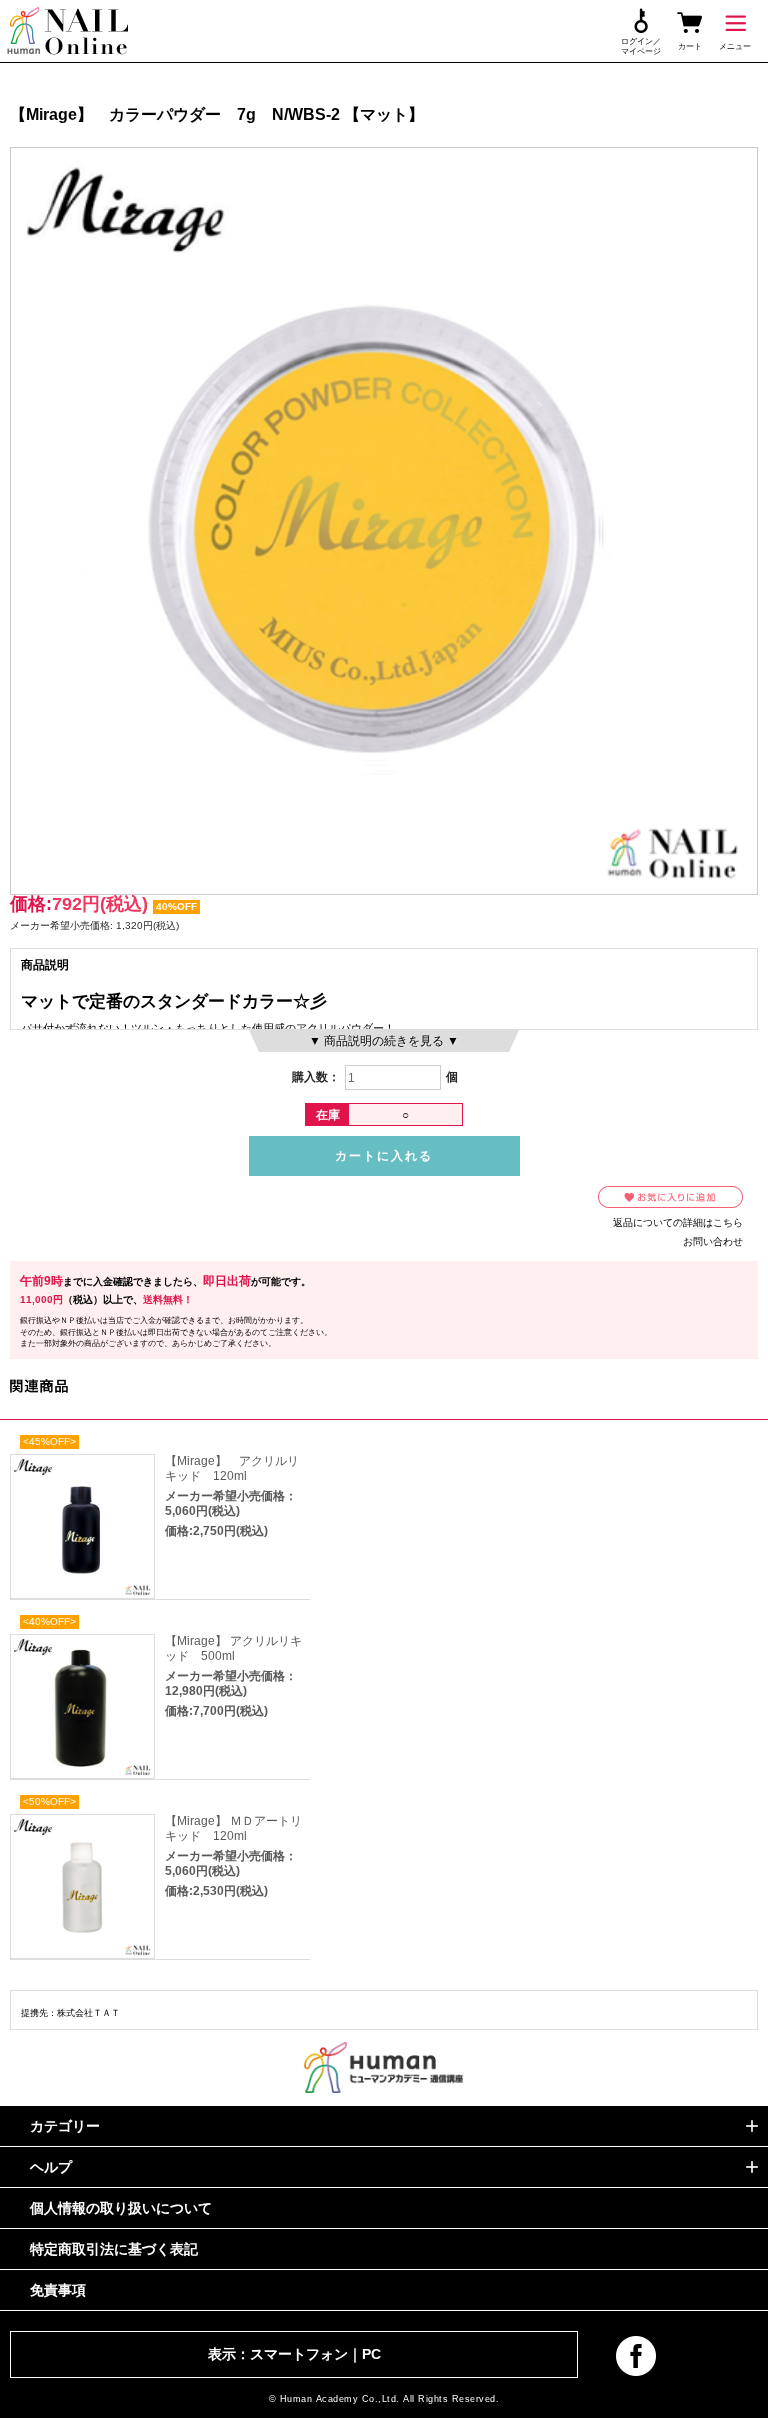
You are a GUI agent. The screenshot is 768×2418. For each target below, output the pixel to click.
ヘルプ (51, 2167)
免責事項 (58, 2290)
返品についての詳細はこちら (678, 1222)
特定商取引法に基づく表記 (114, 2249)
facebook (636, 2356)
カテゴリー (65, 2126)
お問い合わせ (713, 1241)
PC (371, 2354)
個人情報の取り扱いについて (121, 2208)
